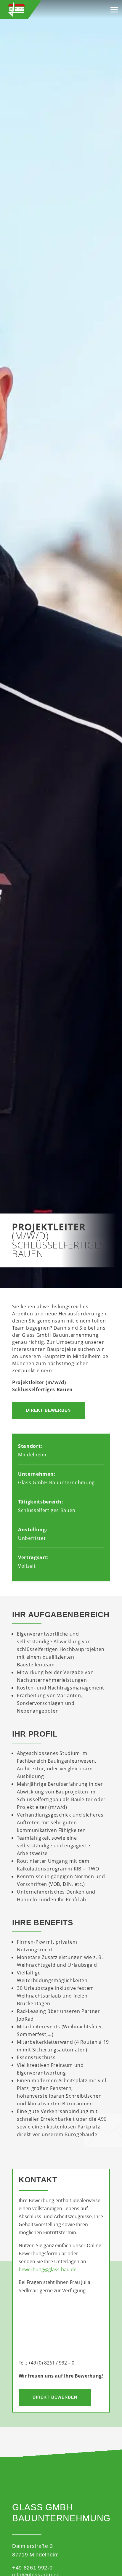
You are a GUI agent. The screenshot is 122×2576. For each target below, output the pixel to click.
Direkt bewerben (48, 1410)
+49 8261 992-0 (32, 2568)
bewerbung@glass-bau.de (48, 2269)
